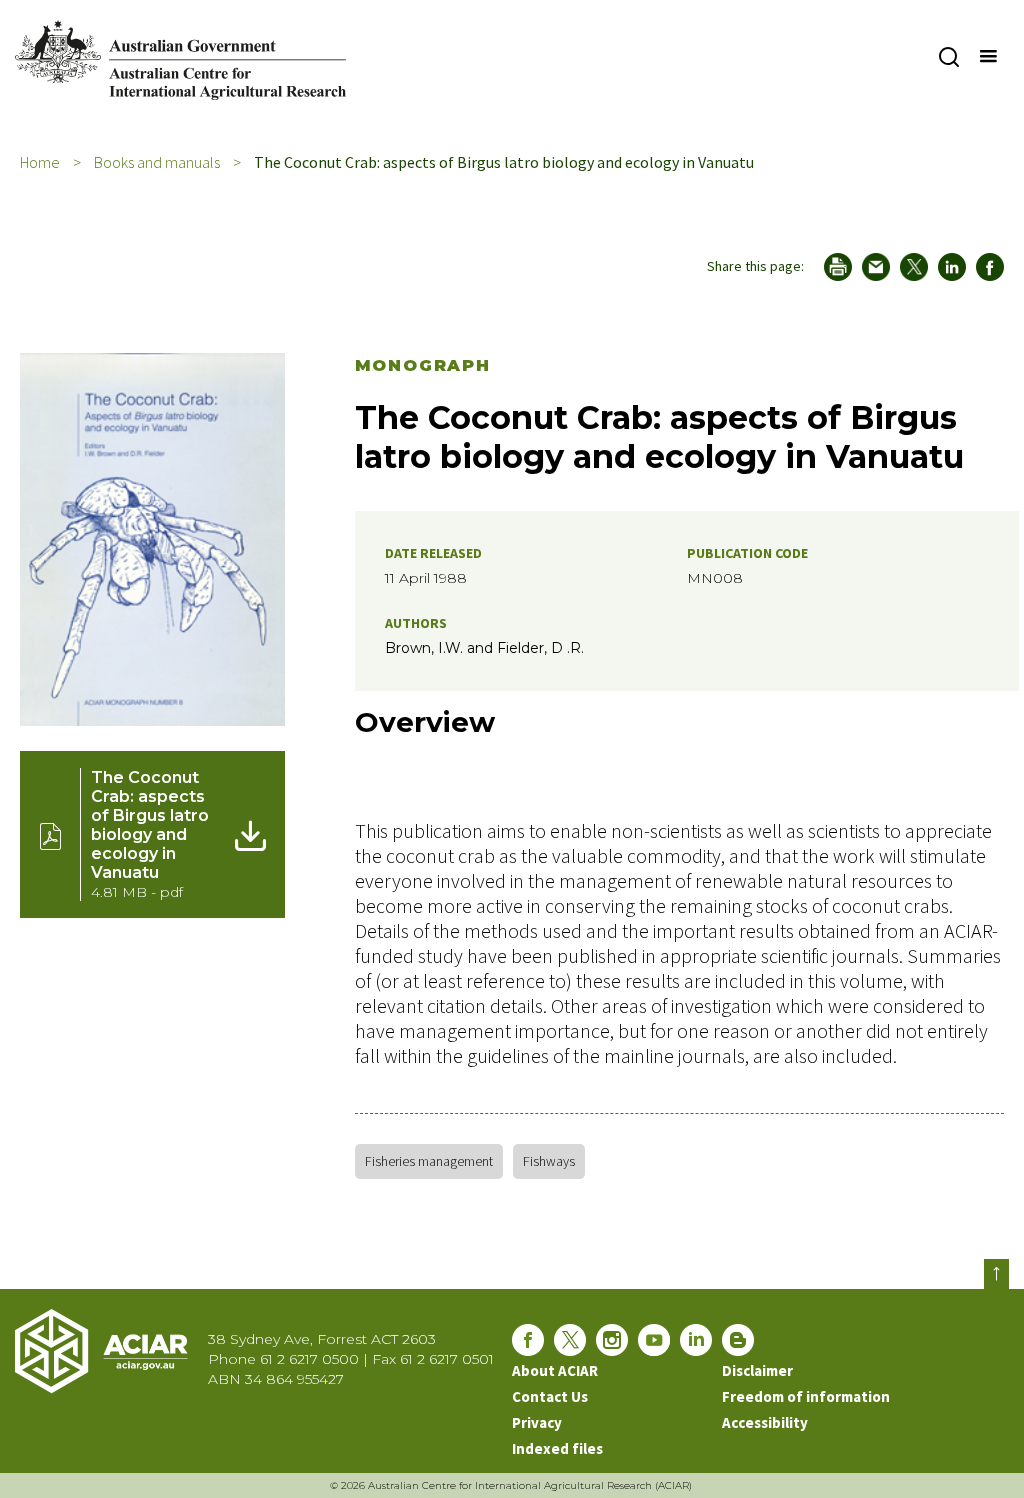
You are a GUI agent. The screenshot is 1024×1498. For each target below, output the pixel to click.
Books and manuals (157, 162)
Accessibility (765, 1422)
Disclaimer (757, 1370)
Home (40, 162)
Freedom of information (806, 1396)
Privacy (537, 1422)
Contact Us (550, 1396)
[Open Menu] (987, 57)
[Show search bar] (948, 57)
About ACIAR (555, 1370)
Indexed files (557, 1448)
